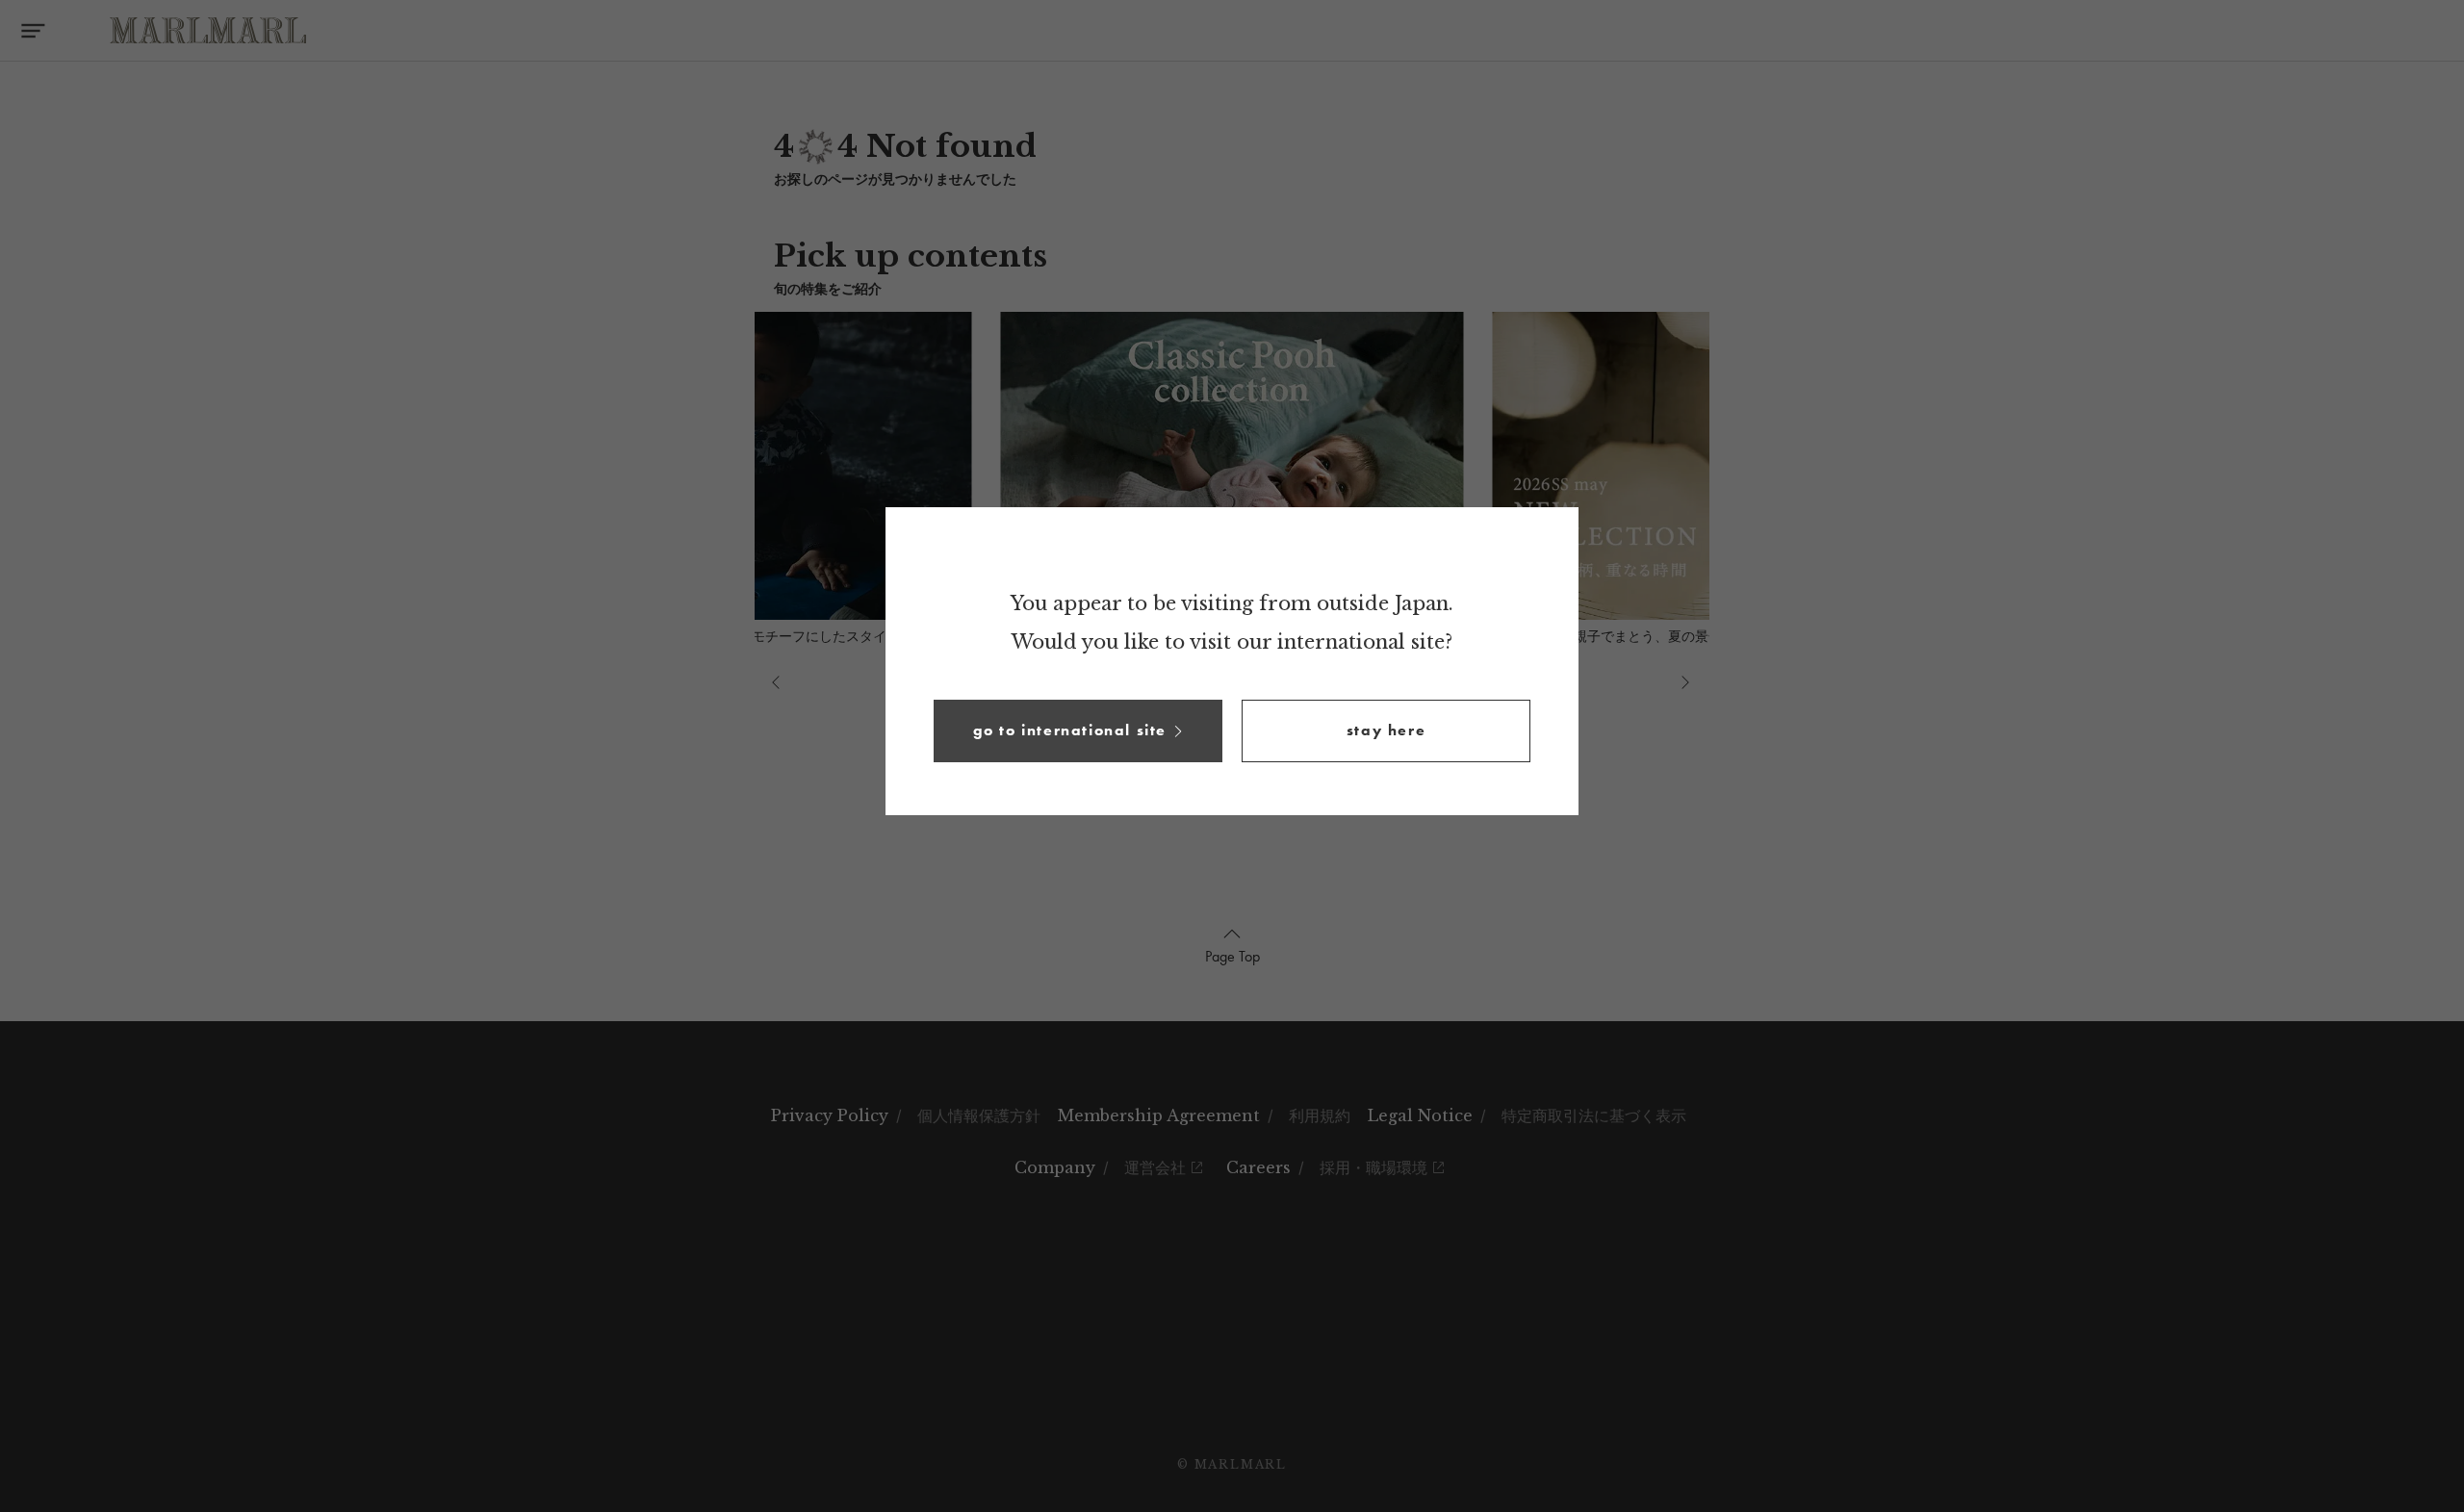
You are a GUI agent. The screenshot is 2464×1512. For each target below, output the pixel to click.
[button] (1078, 731)
